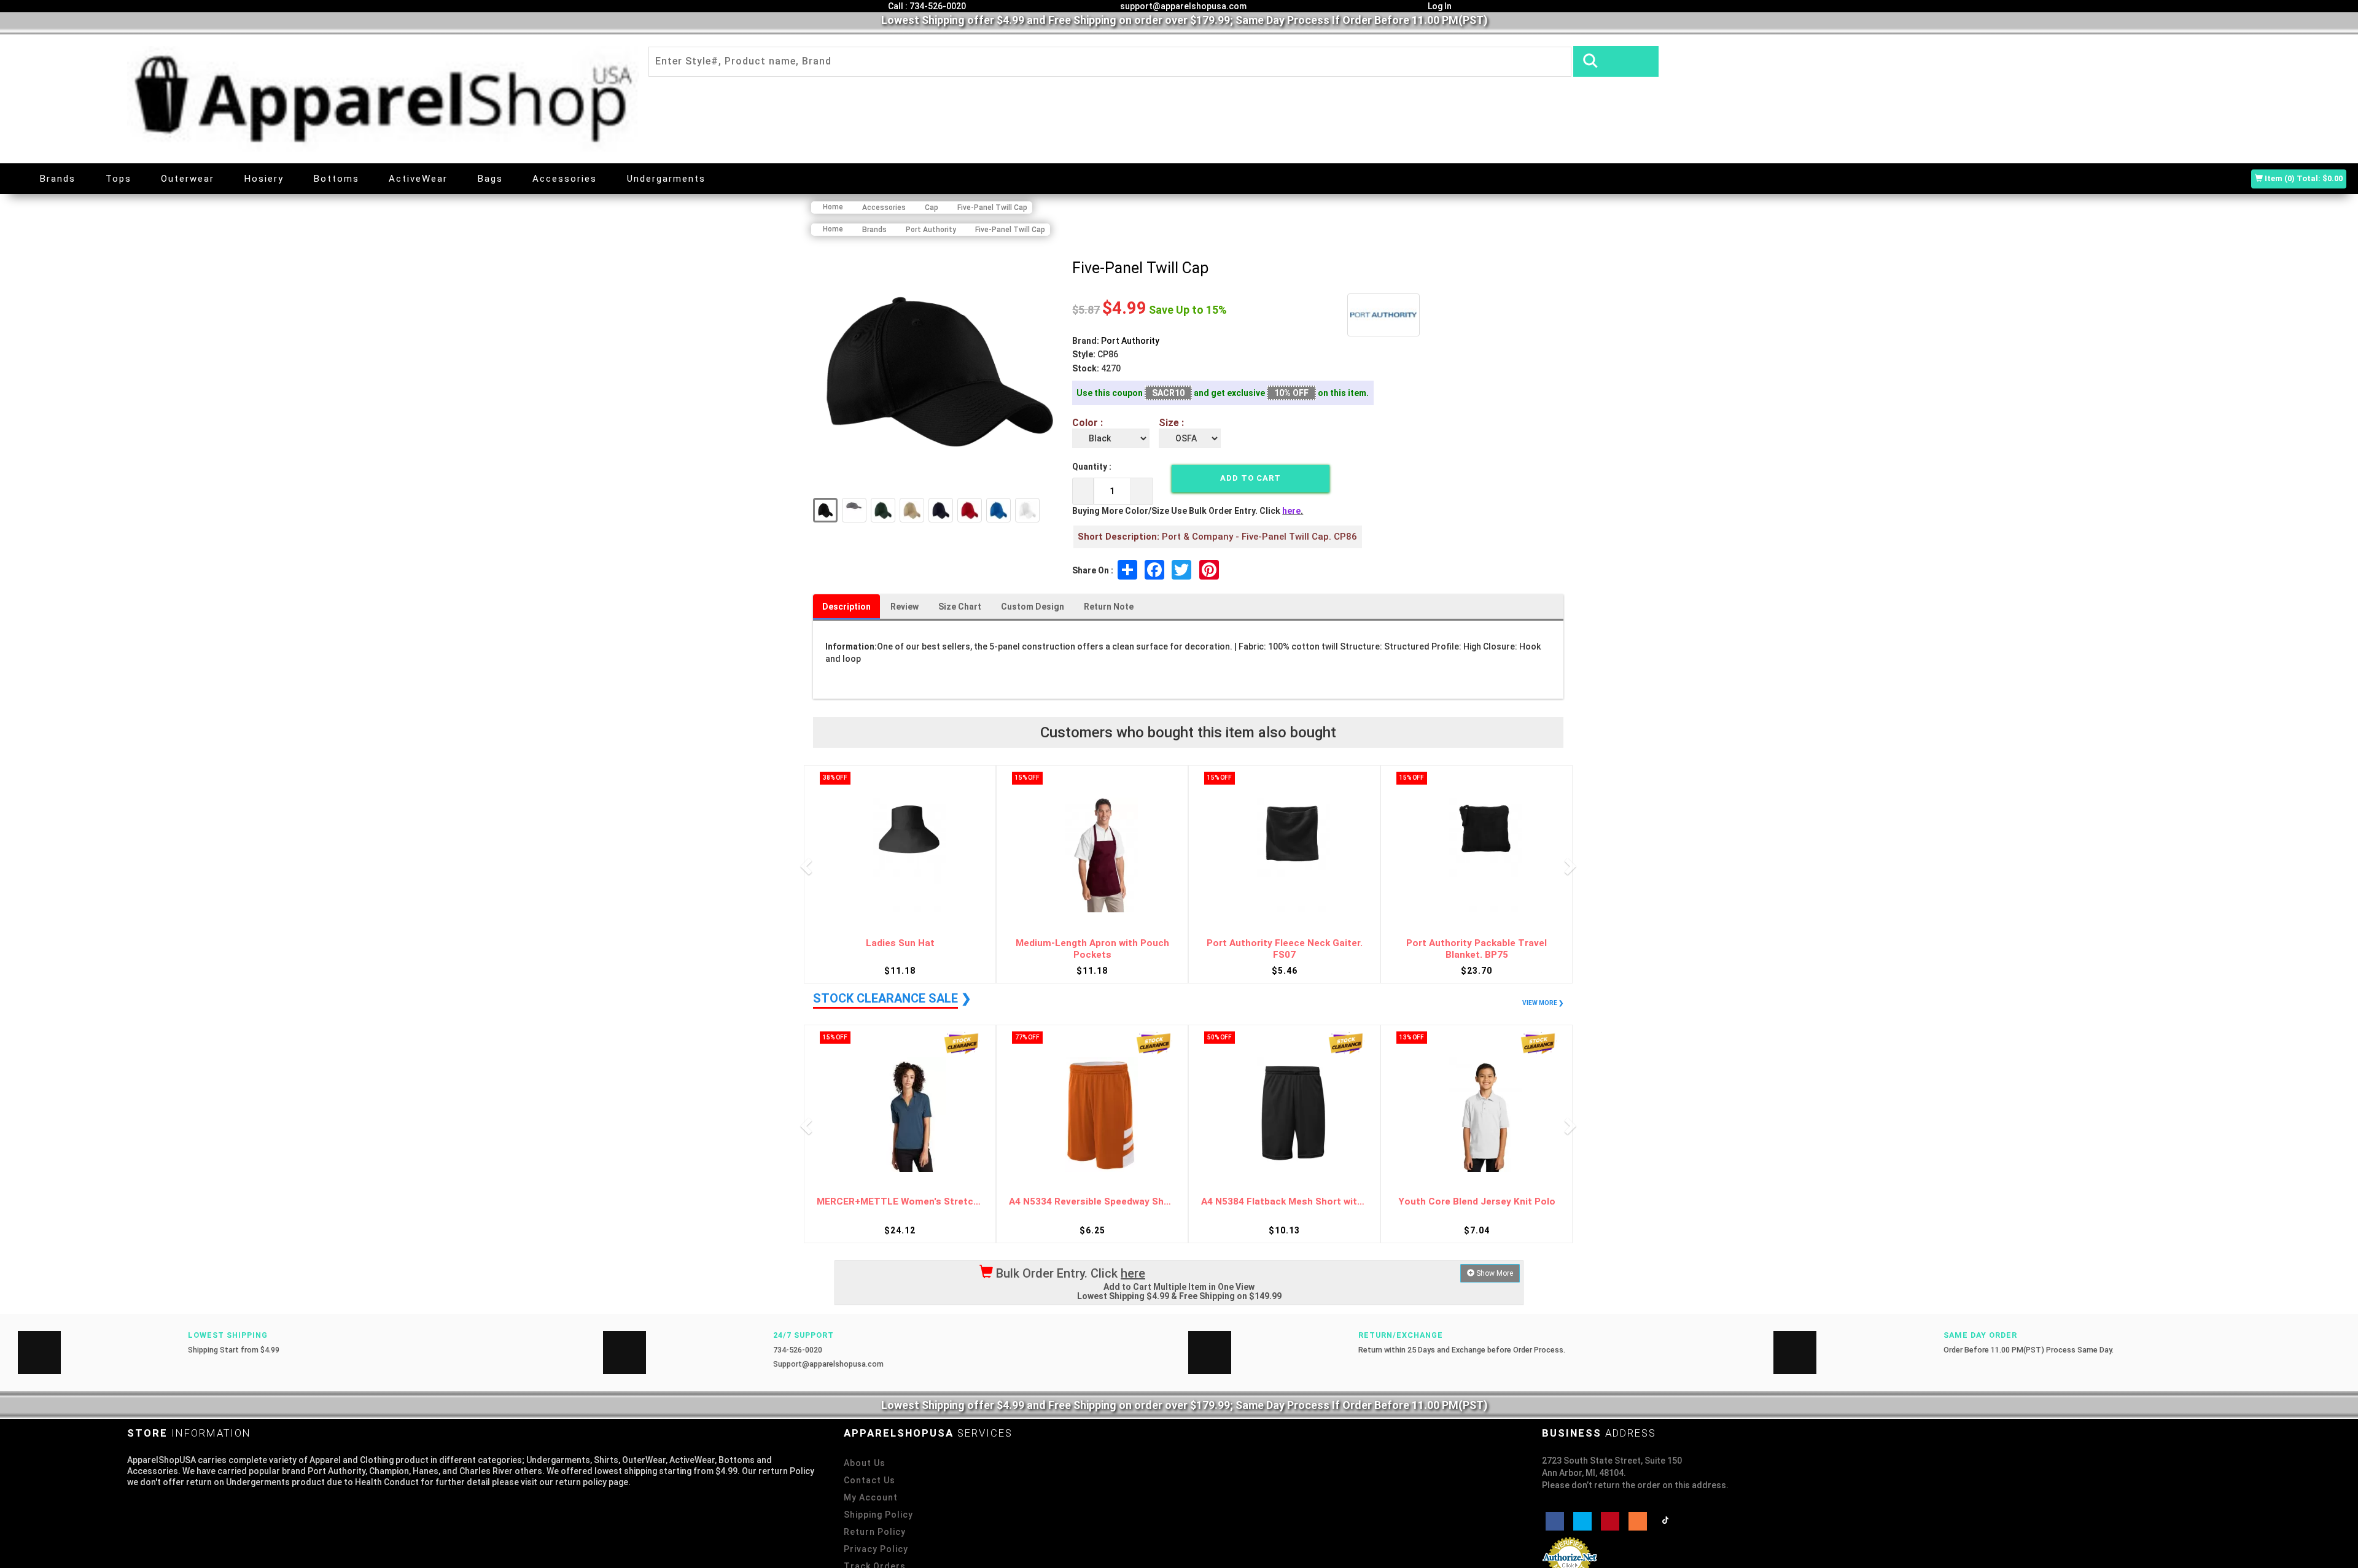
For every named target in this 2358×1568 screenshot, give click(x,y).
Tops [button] (119, 179)
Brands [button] (58, 179)
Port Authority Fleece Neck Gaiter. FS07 (1092, 949)
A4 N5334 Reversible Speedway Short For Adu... (900, 1202)
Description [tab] (846, 607)
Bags (490, 179)
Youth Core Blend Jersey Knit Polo (1285, 1202)
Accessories (565, 179)
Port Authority (1130, 341)
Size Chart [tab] (960, 607)
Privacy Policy (876, 1549)
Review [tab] (905, 607)
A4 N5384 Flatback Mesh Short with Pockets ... (1092, 1202)
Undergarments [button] (666, 179)
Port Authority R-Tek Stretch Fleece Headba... (1477, 949)
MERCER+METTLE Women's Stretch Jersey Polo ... (1477, 1202)
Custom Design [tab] (1033, 607)
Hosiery (264, 179)
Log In (1439, 6)
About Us (865, 1463)
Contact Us (870, 1480)
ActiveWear (418, 179)
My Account (871, 1497)
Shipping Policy (878, 1515)
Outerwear (188, 179)
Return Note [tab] (1109, 607)
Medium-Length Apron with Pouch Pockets (900, 949)
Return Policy (875, 1532)
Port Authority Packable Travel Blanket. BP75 (1284, 949)
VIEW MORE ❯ (1543, 1003)
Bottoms (337, 179)
